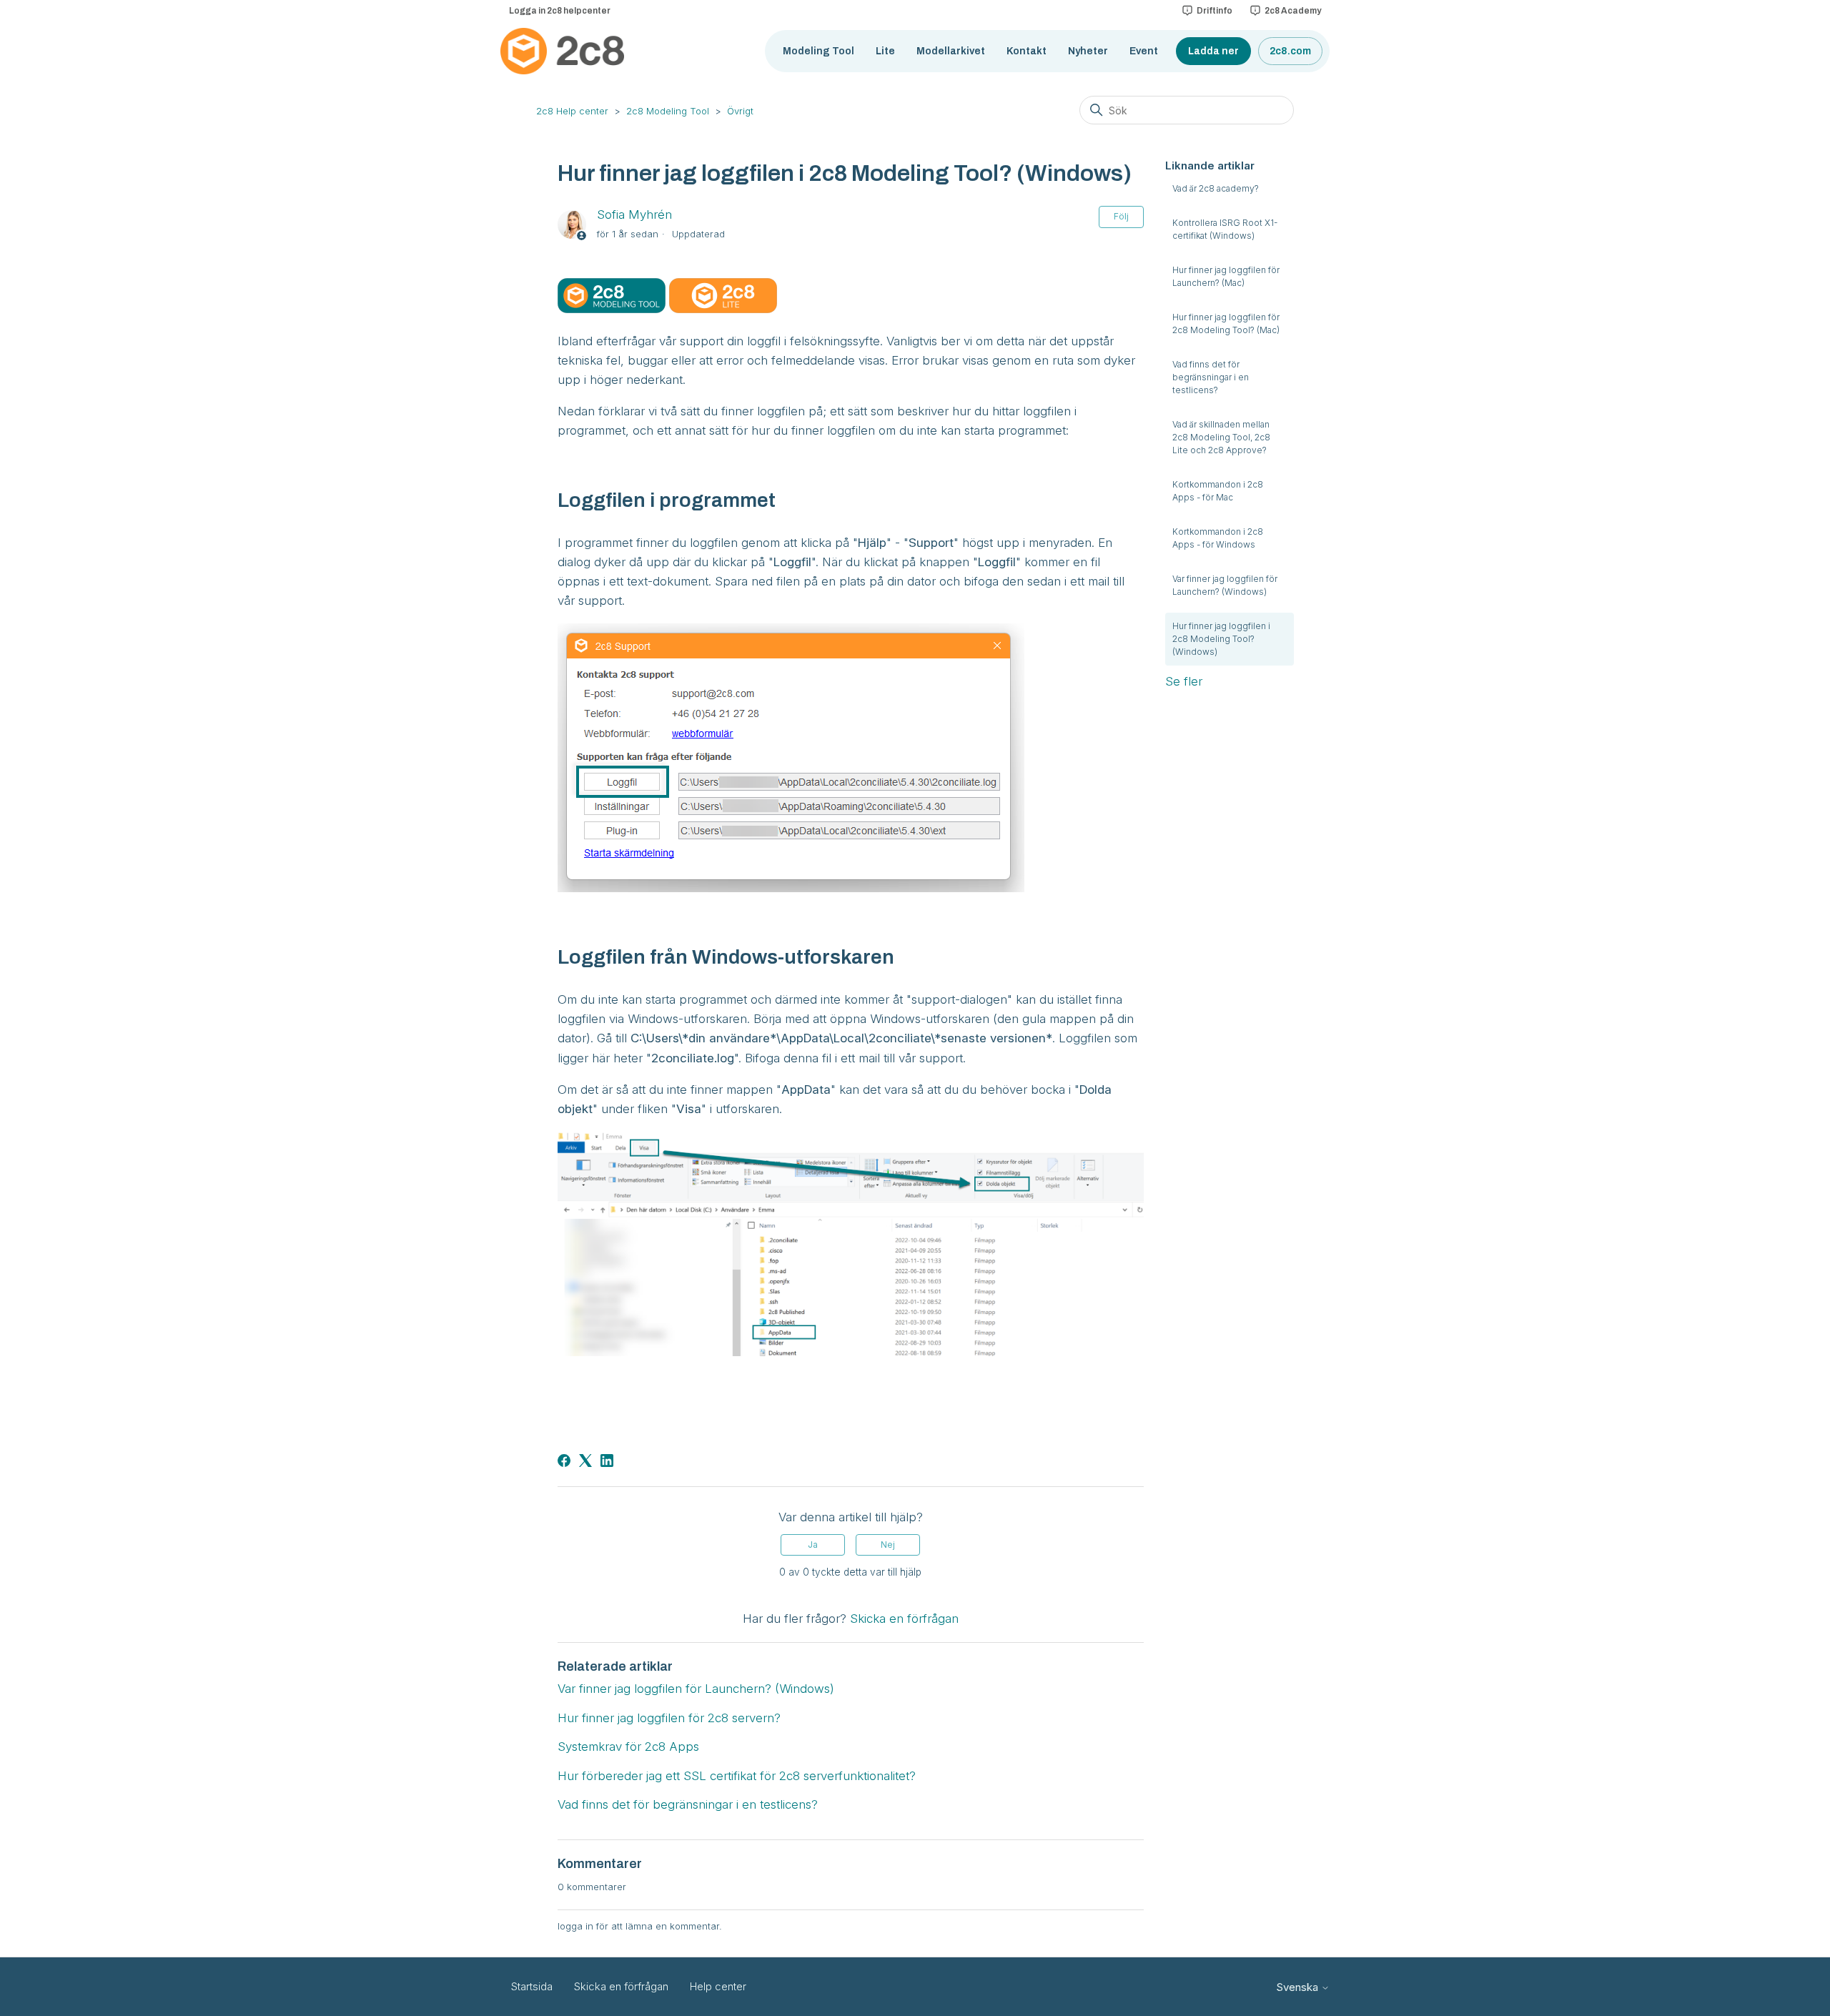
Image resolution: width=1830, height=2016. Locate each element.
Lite (885, 51)
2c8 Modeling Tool (668, 111)
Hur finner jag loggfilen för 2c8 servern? (669, 1718)
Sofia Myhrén (634, 214)
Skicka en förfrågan (904, 1619)
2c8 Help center (572, 111)
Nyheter (1088, 51)
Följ (1121, 216)
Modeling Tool (818, 51)
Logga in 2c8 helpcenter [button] (560, 11)
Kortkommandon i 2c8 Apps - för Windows (1218, 538)
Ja (813, 1545)
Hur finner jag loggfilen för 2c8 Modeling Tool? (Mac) (1226, 323)
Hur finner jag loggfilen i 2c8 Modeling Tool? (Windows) (1221, 639)
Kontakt (1027, 51)
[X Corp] (585, 1461)
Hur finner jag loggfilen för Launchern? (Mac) (1226, 276)
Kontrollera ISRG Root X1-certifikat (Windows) (1225, 229)
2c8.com (1290, 51)
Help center (718, 1986)
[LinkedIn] (607, 1461)
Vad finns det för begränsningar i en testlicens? (1211, 377)
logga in (575, 1926)
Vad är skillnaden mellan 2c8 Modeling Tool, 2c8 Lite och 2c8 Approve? (1221, 437)
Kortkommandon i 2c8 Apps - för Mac (1218, 491)
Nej (888, 1545)
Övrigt (740, 111)
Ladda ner (1213, 51)
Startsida (532, 1986)
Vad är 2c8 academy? (1216, 188)
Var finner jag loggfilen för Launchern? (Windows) (1225, 585)
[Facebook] (564, 1461)
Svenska (1299, 1987)
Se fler (1184, 681)
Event (1144, 51)
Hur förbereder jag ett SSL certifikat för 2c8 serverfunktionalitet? (737, 1776)
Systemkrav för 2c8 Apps (628, 1746)
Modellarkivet (951, 51)
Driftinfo (1215, 11)
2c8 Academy (1293, 11)
